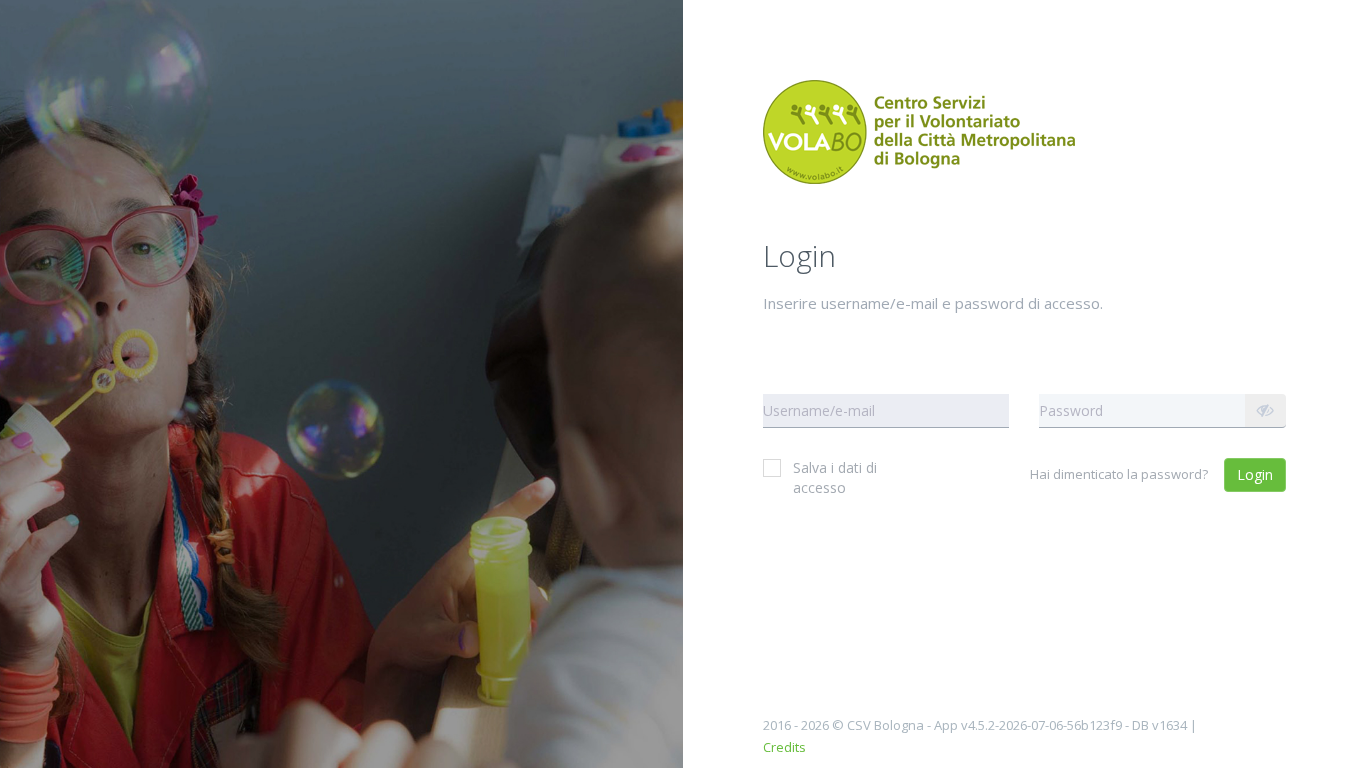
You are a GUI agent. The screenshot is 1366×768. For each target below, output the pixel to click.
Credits (784, 747)
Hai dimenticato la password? (1119, 474)
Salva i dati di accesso (835, 477)
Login (1255, 474)
